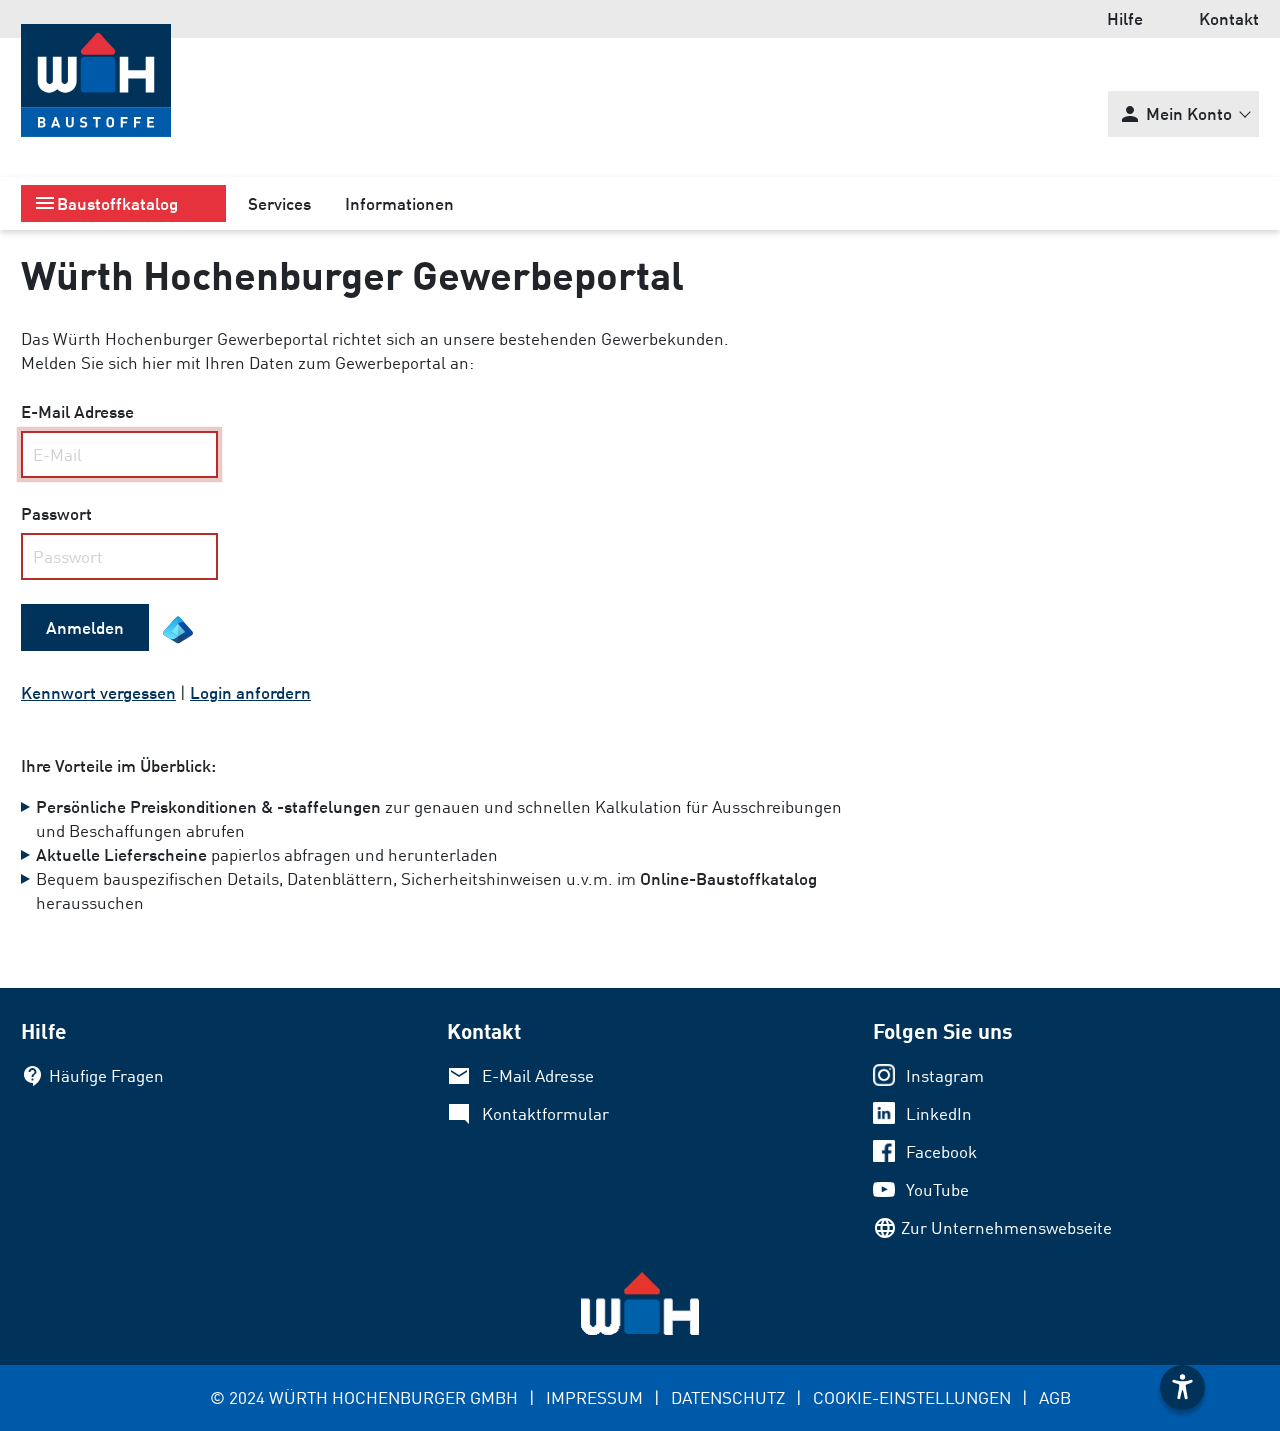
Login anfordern (250, 692)
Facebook (941, 1151)
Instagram (945, 1075)
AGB (1055, 1397)
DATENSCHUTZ (728, 1397)
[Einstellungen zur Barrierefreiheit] (1182, 1387)
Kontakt (1229, 18)
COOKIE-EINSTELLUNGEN (912, 1397)
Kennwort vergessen (98, 692)
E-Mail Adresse (538, 1075)
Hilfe (1125, 18)
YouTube (937, 1189)
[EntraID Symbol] (178, 630)
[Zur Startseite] (96, 80)
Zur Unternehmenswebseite (1006, 1227)
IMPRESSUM (594, 1397)
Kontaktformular (545, 1113)
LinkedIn (939, 1113)
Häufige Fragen (106, 1075)
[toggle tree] (123, 203)
